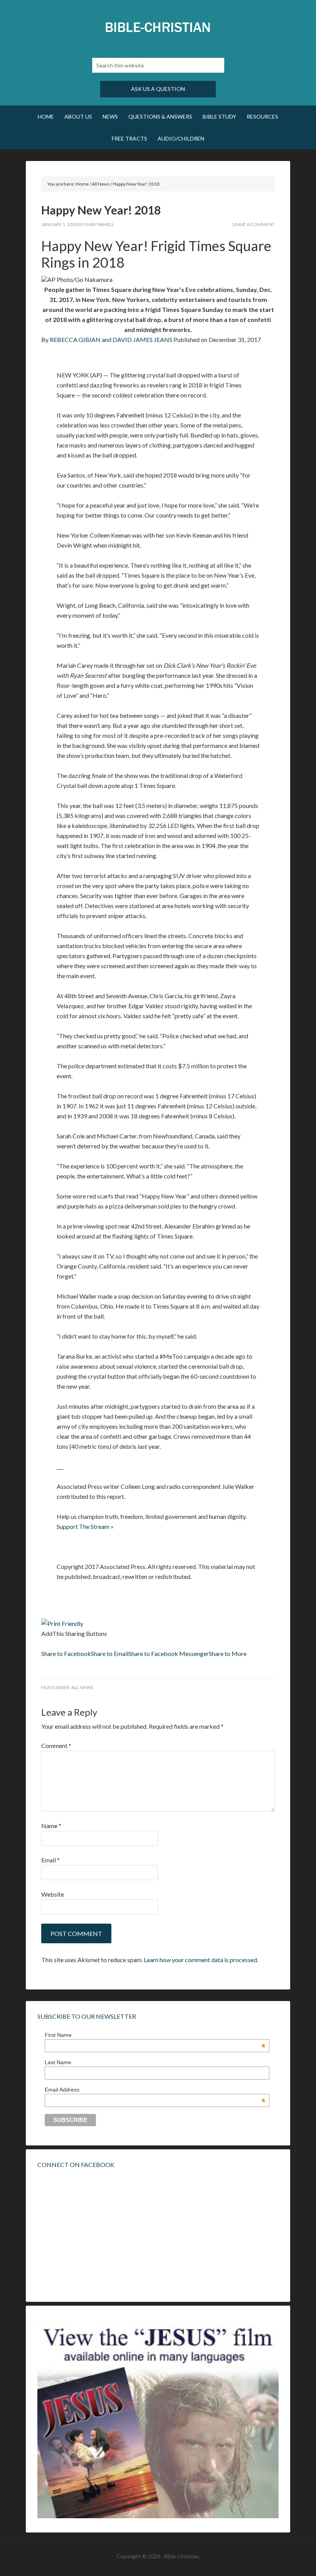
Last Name (58, 2062)
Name (51, 1826)
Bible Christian (158, 27)
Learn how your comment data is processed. (201, 1960)
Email (50, 1860)
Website (53, 1894)
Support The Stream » (85, 1526)
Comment (56, 1746)
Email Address (155, 2090)
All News (82, 1687)
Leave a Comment (254, 224)
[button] (66, 1653)
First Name (155, 2035)
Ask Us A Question (158, 89)
